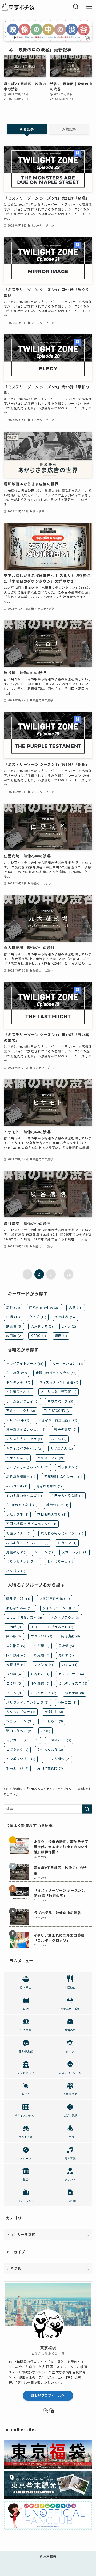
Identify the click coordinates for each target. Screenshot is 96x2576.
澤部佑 (66, 1655)
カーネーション (68, 1364)
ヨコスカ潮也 (57, 1759)
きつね (14, 1674)
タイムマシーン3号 (60, 1608)
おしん (59, 1439)
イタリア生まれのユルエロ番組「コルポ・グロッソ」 (59, 1938)
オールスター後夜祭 (59, 1392)
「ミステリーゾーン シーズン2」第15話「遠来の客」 (61, 1893)
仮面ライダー (19, 1533)
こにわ (14, 1683)
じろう (14, 1693)
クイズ (38, 1317)
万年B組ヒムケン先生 (63, 1477)
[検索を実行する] (87, 1809)
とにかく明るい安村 (24, 1618)
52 (69, 1274)
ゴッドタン (69, 1467)
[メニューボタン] (89, 7)
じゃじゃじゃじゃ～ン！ (27, 1467)
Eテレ (69, 1326)
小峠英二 (67, 1703)
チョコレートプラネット (52, 1627)
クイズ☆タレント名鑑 (59, 1382)
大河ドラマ (42, 1326)
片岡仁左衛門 (50, 1768)
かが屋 (42, 1646)
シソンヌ (44, 1665)
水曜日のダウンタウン (56, 1373)
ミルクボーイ (43, 1693)
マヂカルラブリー (22, 1740)
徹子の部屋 (65, 1430)
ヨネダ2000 (59, 1740)
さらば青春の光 (55, 1599)
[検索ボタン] (76, 7)
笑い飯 (14, 1636)
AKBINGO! (17, 1486)
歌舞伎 (14, 1326)
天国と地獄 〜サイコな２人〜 (31, 1524)
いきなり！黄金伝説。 (58, 1420)
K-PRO (38, 1336)
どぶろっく (17, 1750)
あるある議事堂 (21, 1477)
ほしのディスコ (73, 1683)
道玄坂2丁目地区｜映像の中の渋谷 (60, 1870)
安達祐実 (54, 1712)
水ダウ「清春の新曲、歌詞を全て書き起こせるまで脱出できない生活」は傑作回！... (61, 1847)
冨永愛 (66, 1646)
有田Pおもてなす (22, 1505)
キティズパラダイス (24, 1449)
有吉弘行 (40, 1674)
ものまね (66, 1317)
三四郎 (14, 1627)
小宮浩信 (40, 1683)
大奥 (76, 1308)
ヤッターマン (50, 1458)
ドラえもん (17, 1458)
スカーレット (75, 1552)
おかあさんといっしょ (26, 1430)
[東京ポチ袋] (20, 7)
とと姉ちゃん (19, 1392)
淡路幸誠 (75, 1693)
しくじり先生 (60, 1562)
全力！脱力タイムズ (24, 1496)
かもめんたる (50, 1750)
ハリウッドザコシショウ (27, 1703)
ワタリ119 (41, 1636)
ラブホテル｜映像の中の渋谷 (57, 1913)
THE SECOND (57, 1411)
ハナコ (70, 1665)
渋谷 (13, 1308)
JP (46, 1731)
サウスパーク (60, 1401)
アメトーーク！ (21, 1411)
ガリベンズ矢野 (21, 1712)
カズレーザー (71, 1674)
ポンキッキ (18, 1382)
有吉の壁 (17, 1373)
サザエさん (62, 1449)
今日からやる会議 (67, 1496)
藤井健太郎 (18, 1599)
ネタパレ (16, 1571)
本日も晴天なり (52, 1514)
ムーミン (44, 1552)
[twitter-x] (45, 2410)
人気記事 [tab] (69, 129)
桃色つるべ (57, 1505)
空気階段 (16, 1646)
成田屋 (14, 1336)
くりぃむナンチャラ (24, 1439)
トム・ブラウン (65, 1618)
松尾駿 (42, 1655)
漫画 (61, 1336)
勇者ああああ (49, 1486)
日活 (13, 1317)
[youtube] (51, 2410)
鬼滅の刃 (16, 1552)
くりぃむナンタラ (22, 1562)
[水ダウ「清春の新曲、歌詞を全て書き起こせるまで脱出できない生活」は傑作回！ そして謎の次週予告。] (20, 1846)
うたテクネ (17, 1514)
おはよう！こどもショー (27, 1543)
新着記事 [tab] (27, 129)
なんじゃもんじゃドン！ (62, 1533)
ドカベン (67, 1543)
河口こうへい (19, 1731)
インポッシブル (21, 1759)
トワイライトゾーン (25, 1364)
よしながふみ (20, 1608)
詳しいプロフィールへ (48, 2395)
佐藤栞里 (16, 1665)
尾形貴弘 (71, 1636)
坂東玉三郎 (17, 1768)
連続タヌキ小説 (45, 1308)
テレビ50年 (18, 1420)
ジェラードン (19, 1721)
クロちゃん (52, 1721)
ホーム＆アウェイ (22, 1401)
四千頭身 (16, 1655)
